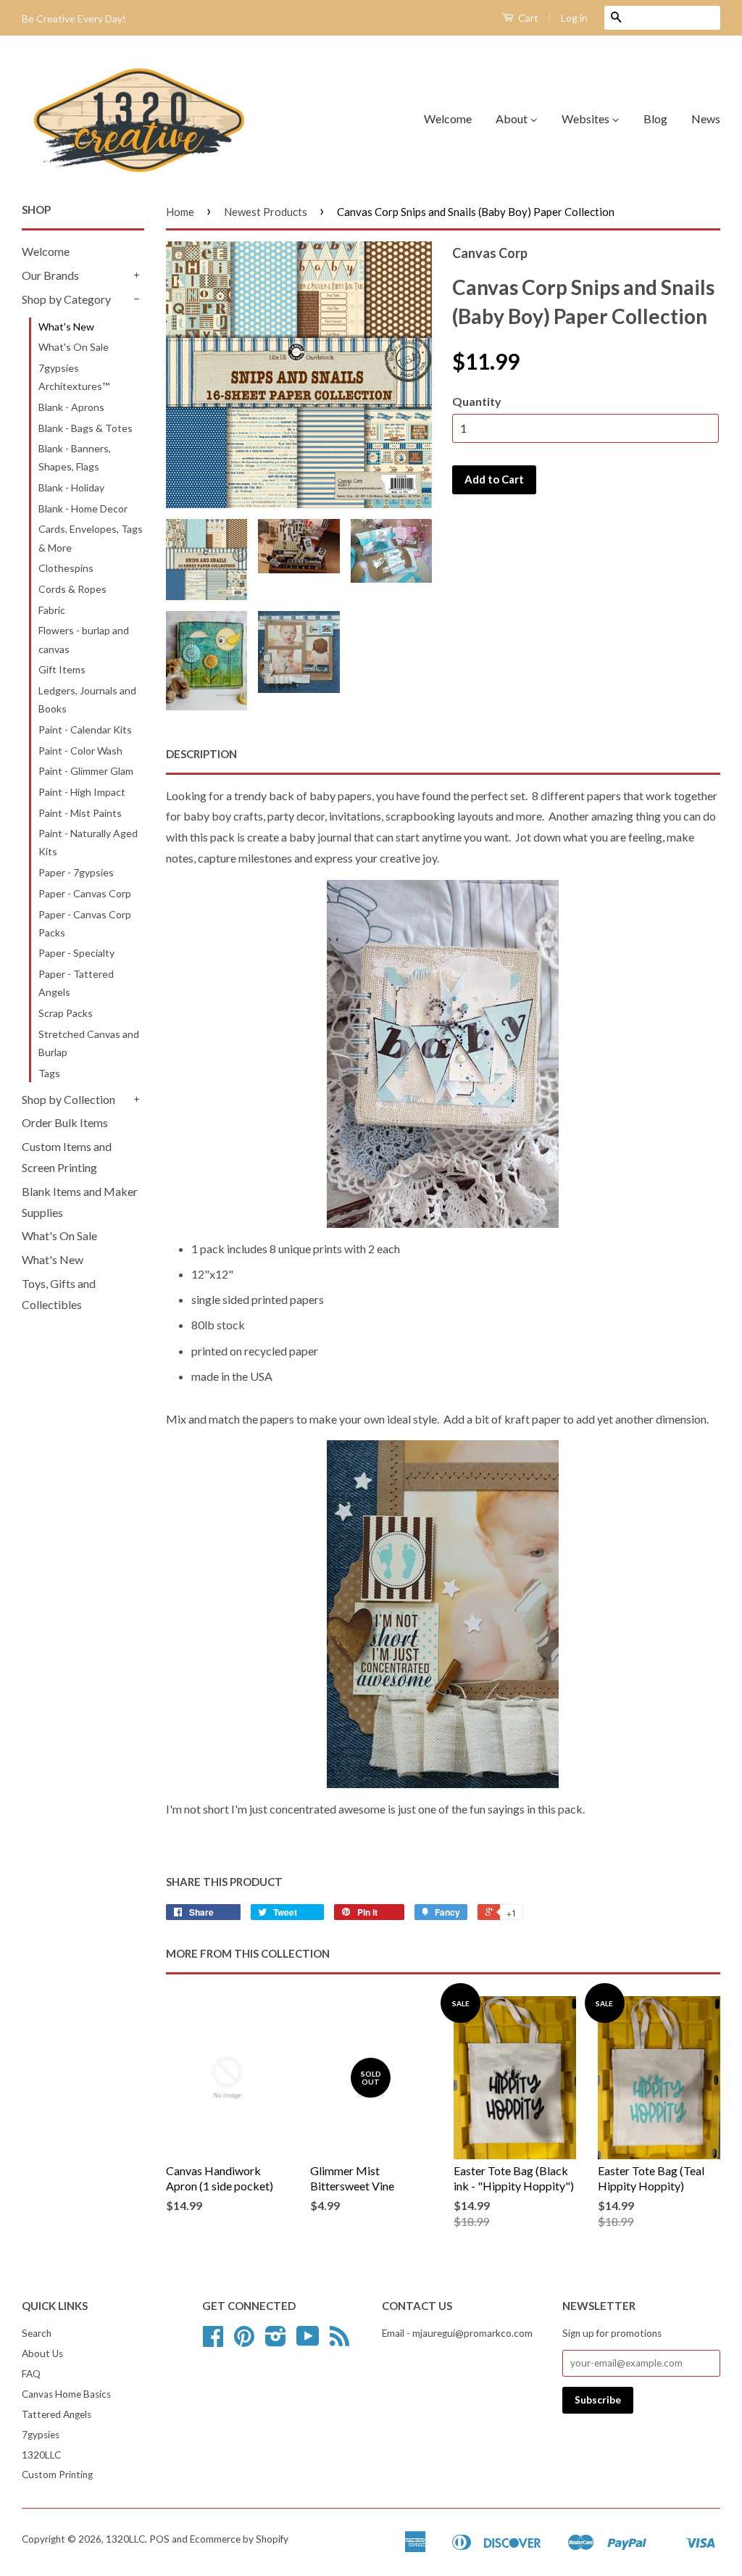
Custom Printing (57, 2475)
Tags (49, 1073)
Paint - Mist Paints (80, 813)
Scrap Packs (66, 1013)
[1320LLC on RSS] (339, 2341)
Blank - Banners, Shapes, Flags (75, 457)
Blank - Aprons (71, 407)
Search (37, 2333)
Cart (527, 18)
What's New (66, 327)
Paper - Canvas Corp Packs (85, 923)
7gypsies (41, 2435)
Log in (574, 18)
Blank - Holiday (71, 487)
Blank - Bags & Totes (86, 428)
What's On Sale (74, 347)
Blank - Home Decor (83, 508)
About (513, 119)
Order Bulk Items (65, 1122)
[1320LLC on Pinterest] (244, 2341)
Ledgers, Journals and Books (87, 699)
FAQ (31, 2374)
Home (180, 212)
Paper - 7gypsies (76, 872)
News (706, 119)
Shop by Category (66, 299)
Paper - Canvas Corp (85, 893)
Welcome (448, 119)
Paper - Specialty (76, 953)
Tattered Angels (57, 2414)
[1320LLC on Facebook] (213, 2341)
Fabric (52, 610)
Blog (655, 119)
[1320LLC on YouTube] (308, 2341)
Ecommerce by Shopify (239, 2539)
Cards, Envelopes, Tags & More (91, 538)
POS (159, 2539)
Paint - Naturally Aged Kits (88, 842)
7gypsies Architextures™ (74, 377)
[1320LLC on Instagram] (276, 2341)
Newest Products (266, 212)
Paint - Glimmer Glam (86, 771)
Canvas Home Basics (66, 2394)
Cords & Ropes (72, 589)
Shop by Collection (68, 1099)
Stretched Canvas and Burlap (89, 1043)
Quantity (477, 401)
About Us (42, 2353)
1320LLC (41, 2455)
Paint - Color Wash (80, 751)
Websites (587, 119)
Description (201, 754)
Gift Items (62, 669)
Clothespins (66, 568)
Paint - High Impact (82, 792)
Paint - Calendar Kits (85, 730)
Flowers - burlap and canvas (84, 639)
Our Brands (50, 275)
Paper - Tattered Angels (76, 983)
